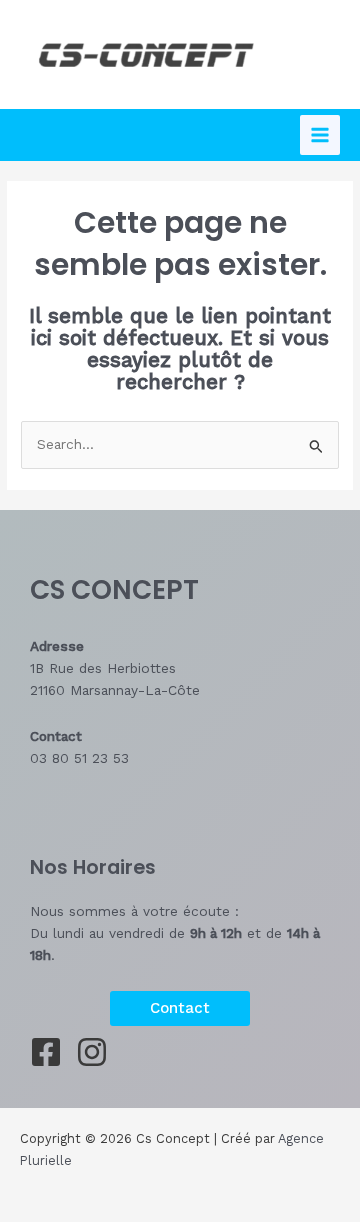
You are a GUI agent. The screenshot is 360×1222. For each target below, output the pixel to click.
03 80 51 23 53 (79, 758)
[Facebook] (46, 1052)
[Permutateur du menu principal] (320, 135)
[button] (180, 1008)
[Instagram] (92, 1052)
